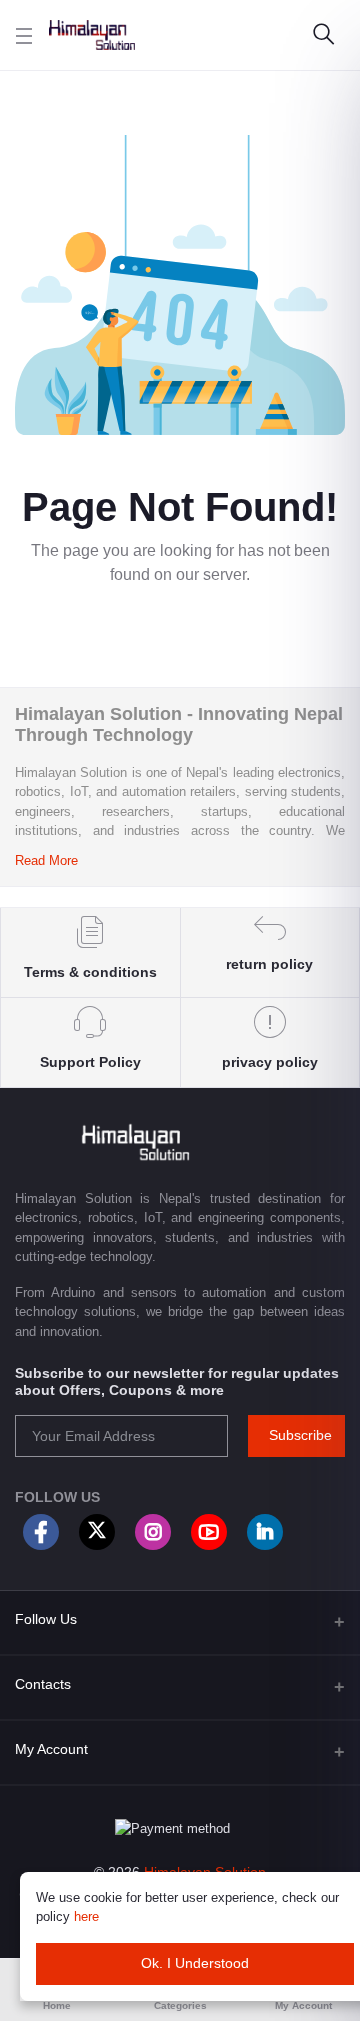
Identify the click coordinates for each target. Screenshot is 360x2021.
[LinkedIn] (265, 1532)
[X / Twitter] (97, 1532)
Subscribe (300, 1435)
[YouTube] (209, 1532)
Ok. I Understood (195, 1963)
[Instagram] (153, 1532)
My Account (51, 1749)
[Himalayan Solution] (92, 35)
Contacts (43, 1684)
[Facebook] (41, 1532)
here (86, 1916)
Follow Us (46, 1619)
